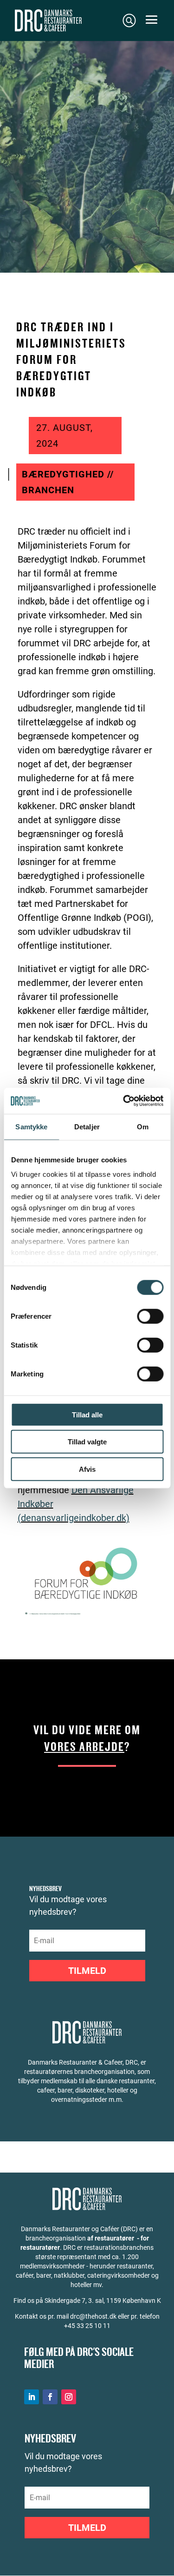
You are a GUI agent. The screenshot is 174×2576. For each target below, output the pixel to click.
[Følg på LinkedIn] (32, 2397)
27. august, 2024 (64, 436)
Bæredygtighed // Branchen (68, 482)
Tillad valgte (87, 1442)
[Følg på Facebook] (50, 2397)
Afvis (87, 1469)
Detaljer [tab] (87, 1126)
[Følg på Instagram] (69, 2397)
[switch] (150, 1316)
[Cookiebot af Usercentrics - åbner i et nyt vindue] (124, 1101)
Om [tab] (143, 1126)
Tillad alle (87, 1414)
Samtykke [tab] (31, 1126)
